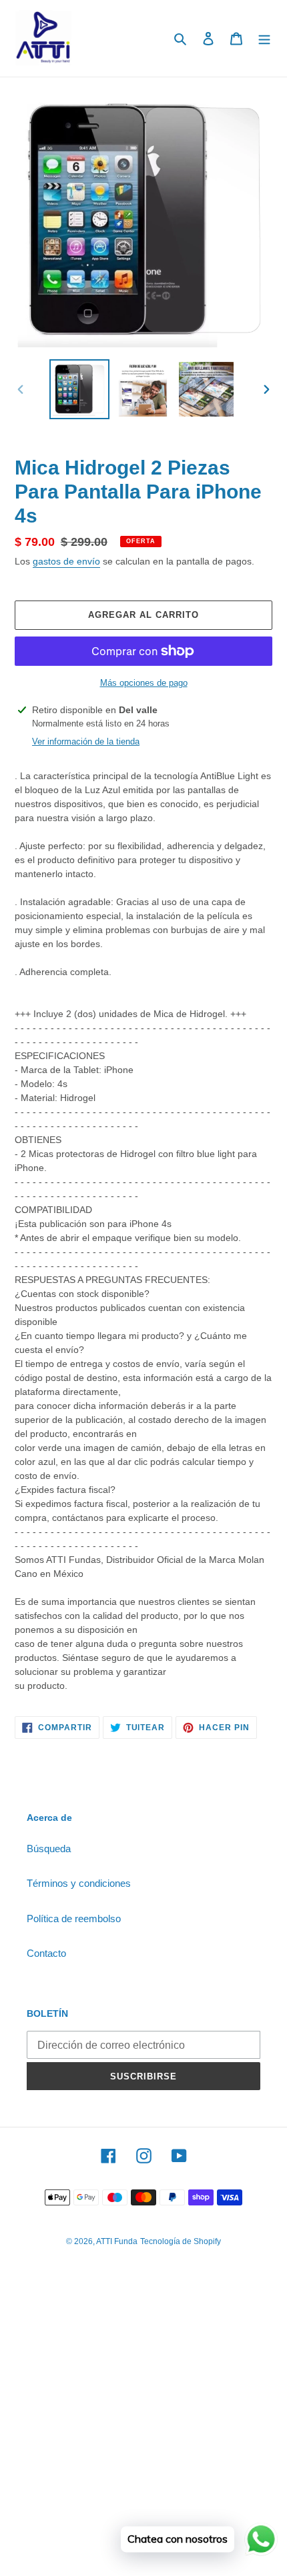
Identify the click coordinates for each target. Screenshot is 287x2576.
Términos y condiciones (79, 1883)
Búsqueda (49, 1849)
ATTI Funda (117, 2241)
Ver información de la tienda (86, 741)
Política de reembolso (74, 1919)
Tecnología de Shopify (181, 2241)
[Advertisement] (143, 2429)
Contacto (46, 1953)
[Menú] (264, 38)
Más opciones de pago (144, 683)
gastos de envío (66, 561)
